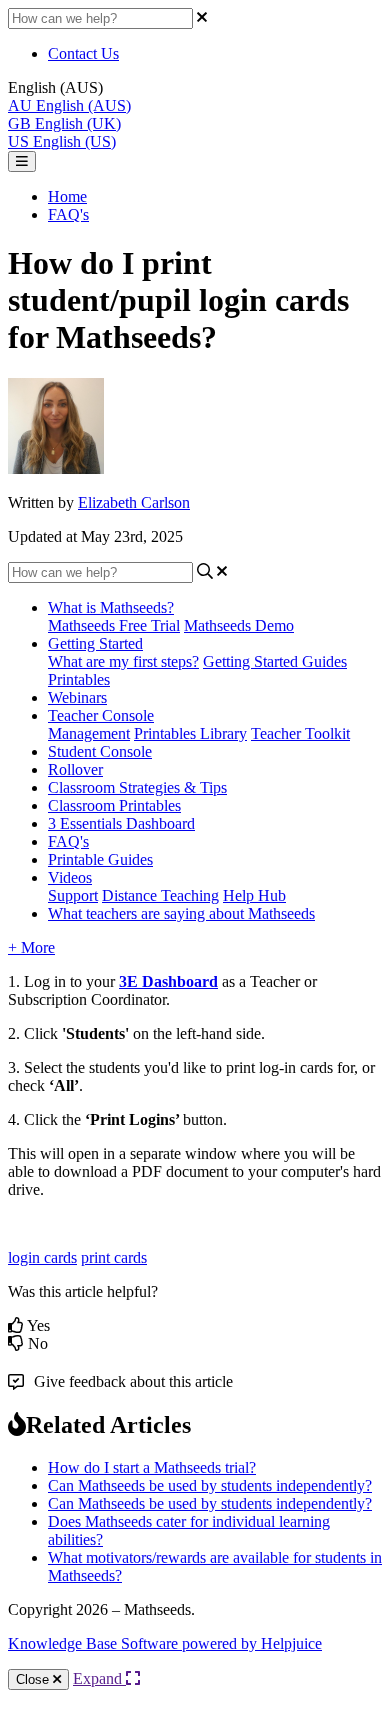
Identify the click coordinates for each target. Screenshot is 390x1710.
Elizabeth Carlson (134, 502)
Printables (79, 679)
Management (89, 733)
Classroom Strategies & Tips (137, 787)
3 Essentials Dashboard (121, 823)
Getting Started (95, 643)
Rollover (75, 769)
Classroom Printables (114, 805)
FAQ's (68, 214)
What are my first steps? (123, 661)
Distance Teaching (160, 895)
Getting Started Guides (275, 661)
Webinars (77, 697)
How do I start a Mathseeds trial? (152, 1467)
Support (73, 895)
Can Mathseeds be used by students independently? (210, 1485)
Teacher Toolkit (300, 733)
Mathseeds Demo (239, 625)
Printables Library (190, 733)
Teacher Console (101, 715)
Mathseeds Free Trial (114, 625)
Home (67, 196)
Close (34, 1679)
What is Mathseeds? (111, 607)
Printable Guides (100, 859)
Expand (99, 1678)
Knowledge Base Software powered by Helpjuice (165, 1643)
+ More (31, 947)
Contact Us (83, 53)
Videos (70, 877)
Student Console (100, 751)
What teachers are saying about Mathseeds (181, 913)
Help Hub (254, 895)
